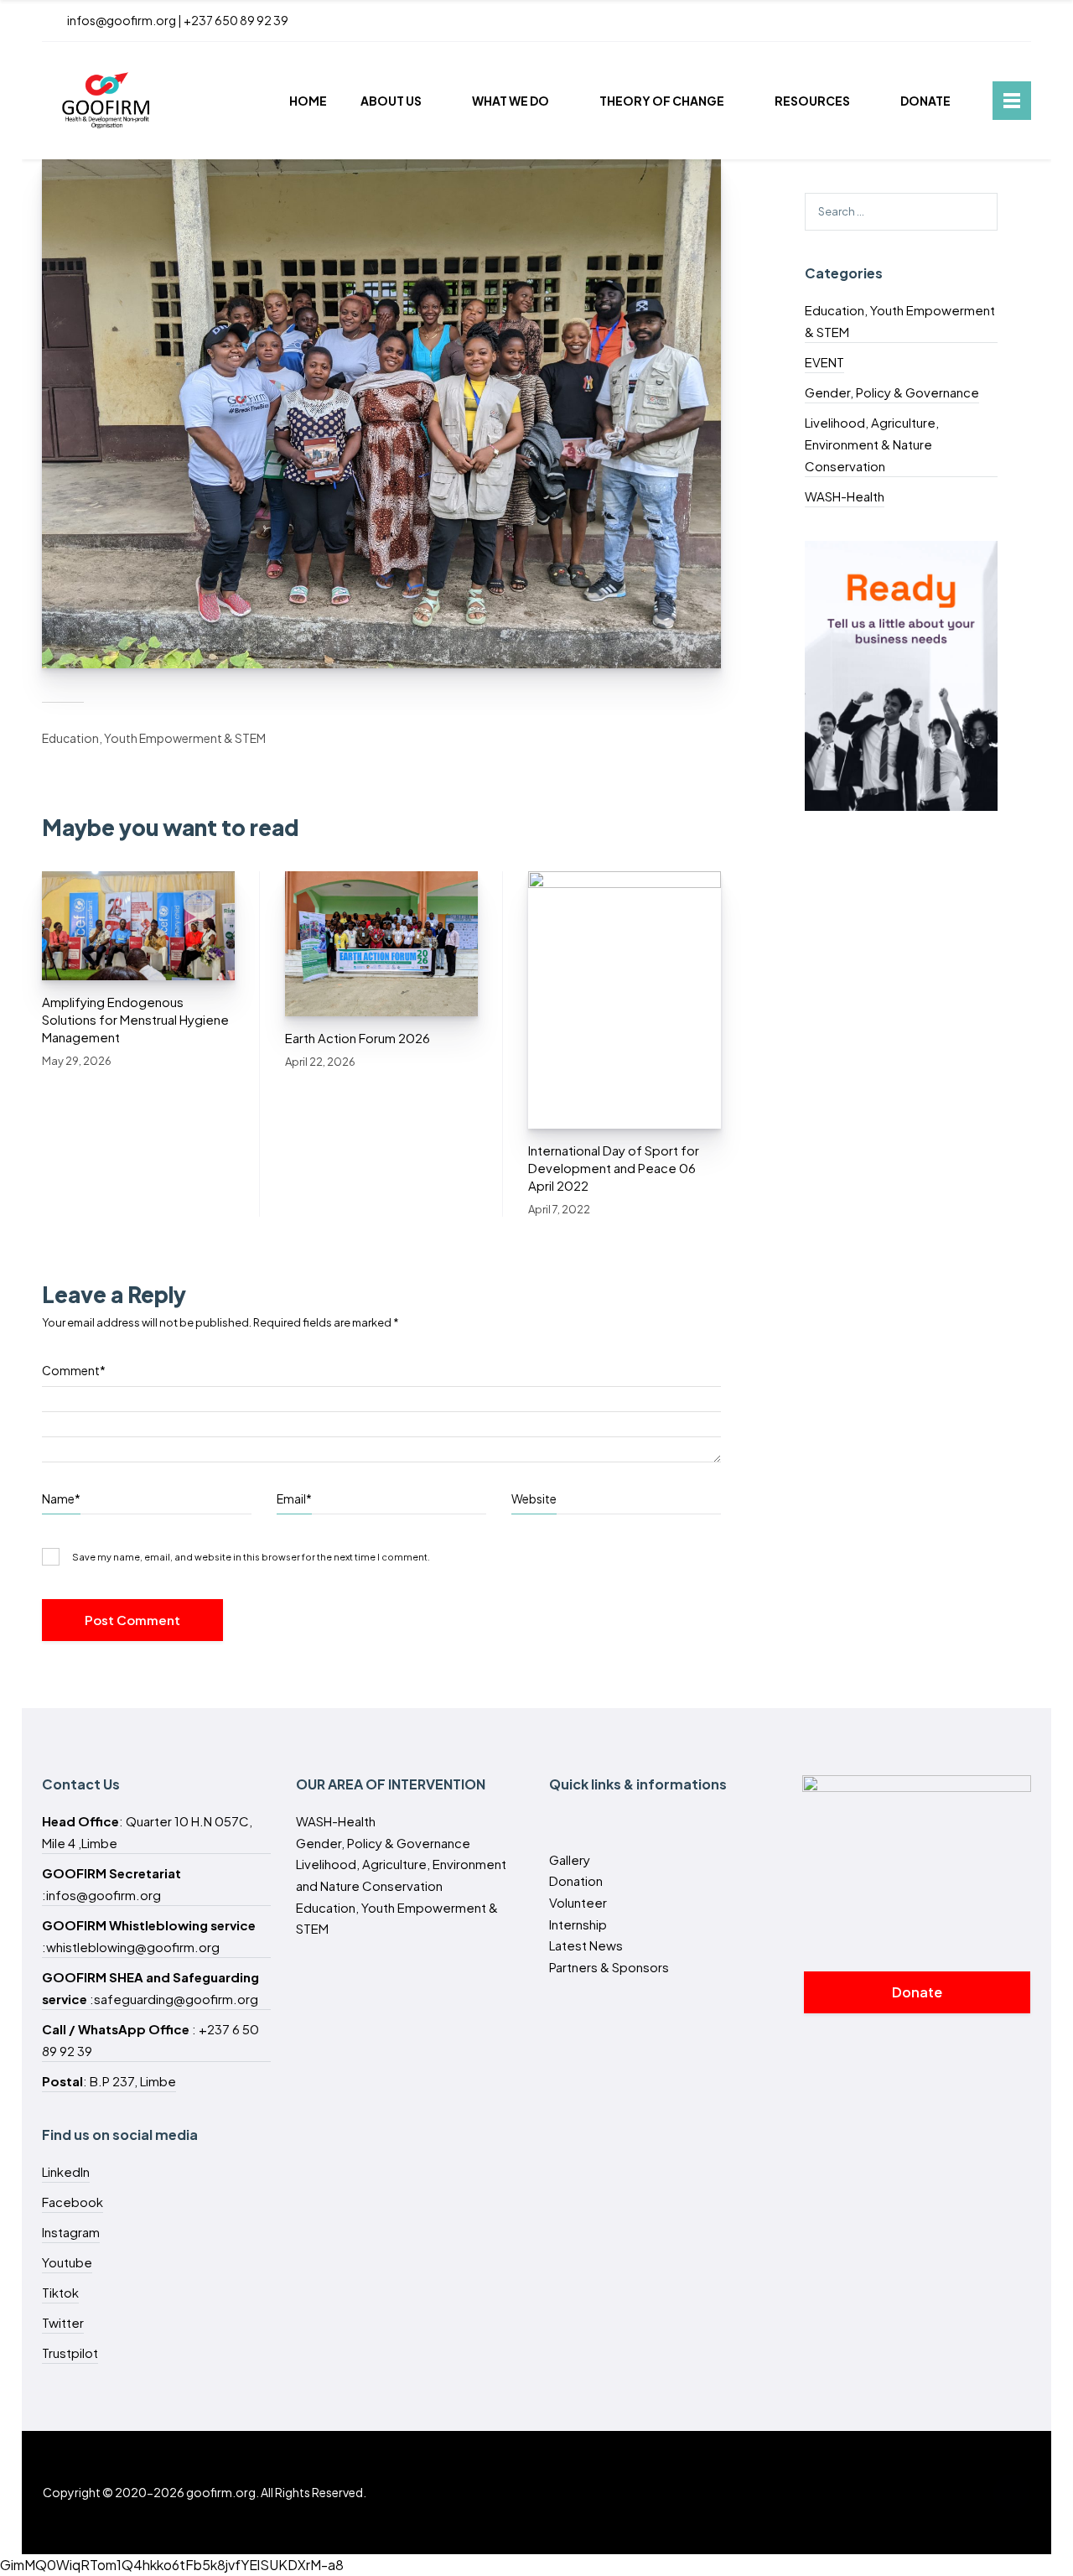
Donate (917, 1992)
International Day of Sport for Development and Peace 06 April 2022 (614, 1168)
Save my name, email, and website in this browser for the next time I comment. (251, 1557)
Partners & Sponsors (609, 1967)
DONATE (925, 101)
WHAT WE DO (511, 101)
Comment (74, 1370)
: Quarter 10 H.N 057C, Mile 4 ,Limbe (147, 1832)
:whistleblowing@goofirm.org (149, 1936)
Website (534, 1498)
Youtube (67, 2262)
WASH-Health (845, 496)
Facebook (73, 2202)
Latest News (586, 1945)
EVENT (824, 362)
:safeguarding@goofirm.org (150, 1988)
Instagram (71, 2232)
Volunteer (578, 1902)
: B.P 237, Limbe (109, 2081)
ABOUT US (391, 101)
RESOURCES (812, 101)
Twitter (63, 2322)
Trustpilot (70, 2353)
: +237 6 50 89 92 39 (150, 2040)
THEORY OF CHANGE (662, 101)
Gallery (570, 1859)
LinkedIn (66, 2171)
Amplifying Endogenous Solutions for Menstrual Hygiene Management (135, 1019)
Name (61, 1498)
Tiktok (60, 2292)
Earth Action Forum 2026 (358, 1038)
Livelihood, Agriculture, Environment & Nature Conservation (872, 444)
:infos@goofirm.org (111, 1884)
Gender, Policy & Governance (892, 392)
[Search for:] (901, 210)
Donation (576, 1880)
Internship (578, 1924)
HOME (308, 101)
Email (294, 1498)
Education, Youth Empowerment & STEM (154, 738)
